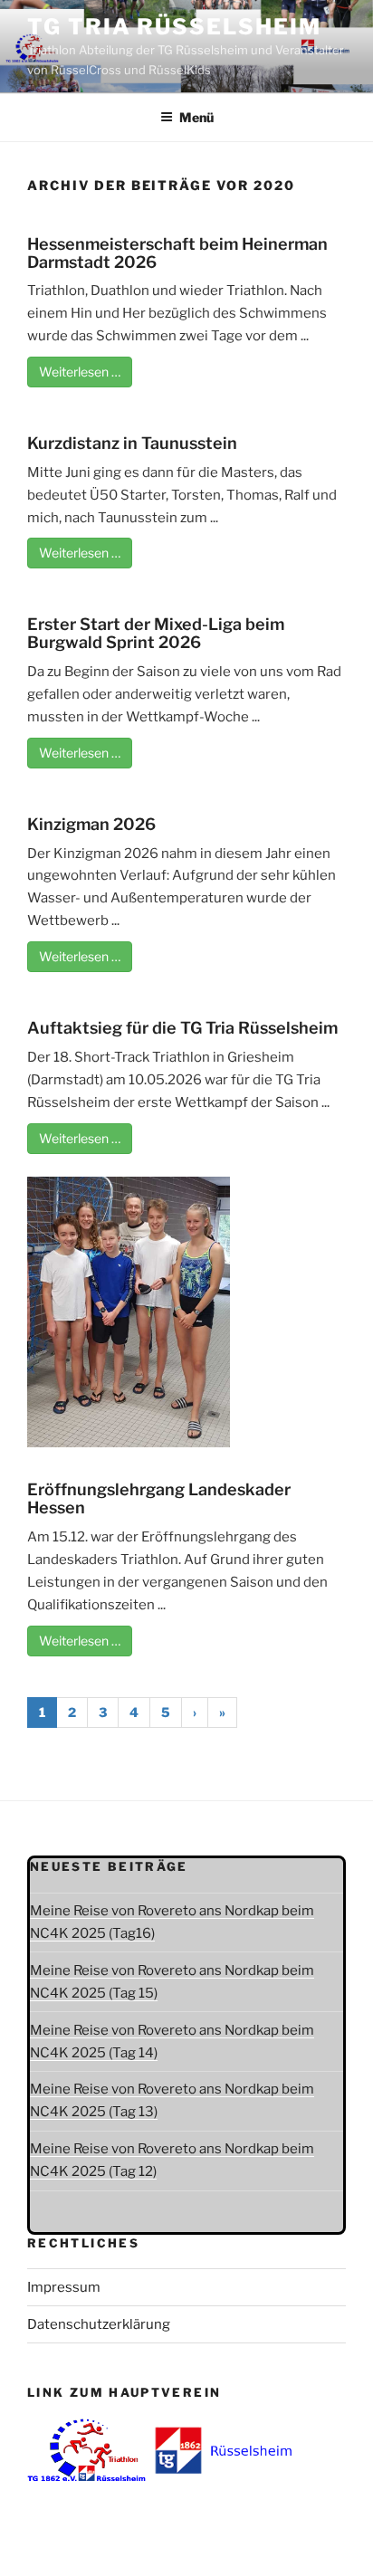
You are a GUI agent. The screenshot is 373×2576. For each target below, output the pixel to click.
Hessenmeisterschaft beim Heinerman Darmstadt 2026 (177, 253)
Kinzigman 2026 (91, 824)
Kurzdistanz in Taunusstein (132, 443)
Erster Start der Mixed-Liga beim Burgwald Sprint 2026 (156, 633)
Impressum (64, 2287)
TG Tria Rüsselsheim (174, 27)
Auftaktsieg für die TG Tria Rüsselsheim (182, 1028)
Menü (196, 117)
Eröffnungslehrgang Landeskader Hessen (159, 1498)
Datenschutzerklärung (99, 2324)
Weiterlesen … (80, 372)
